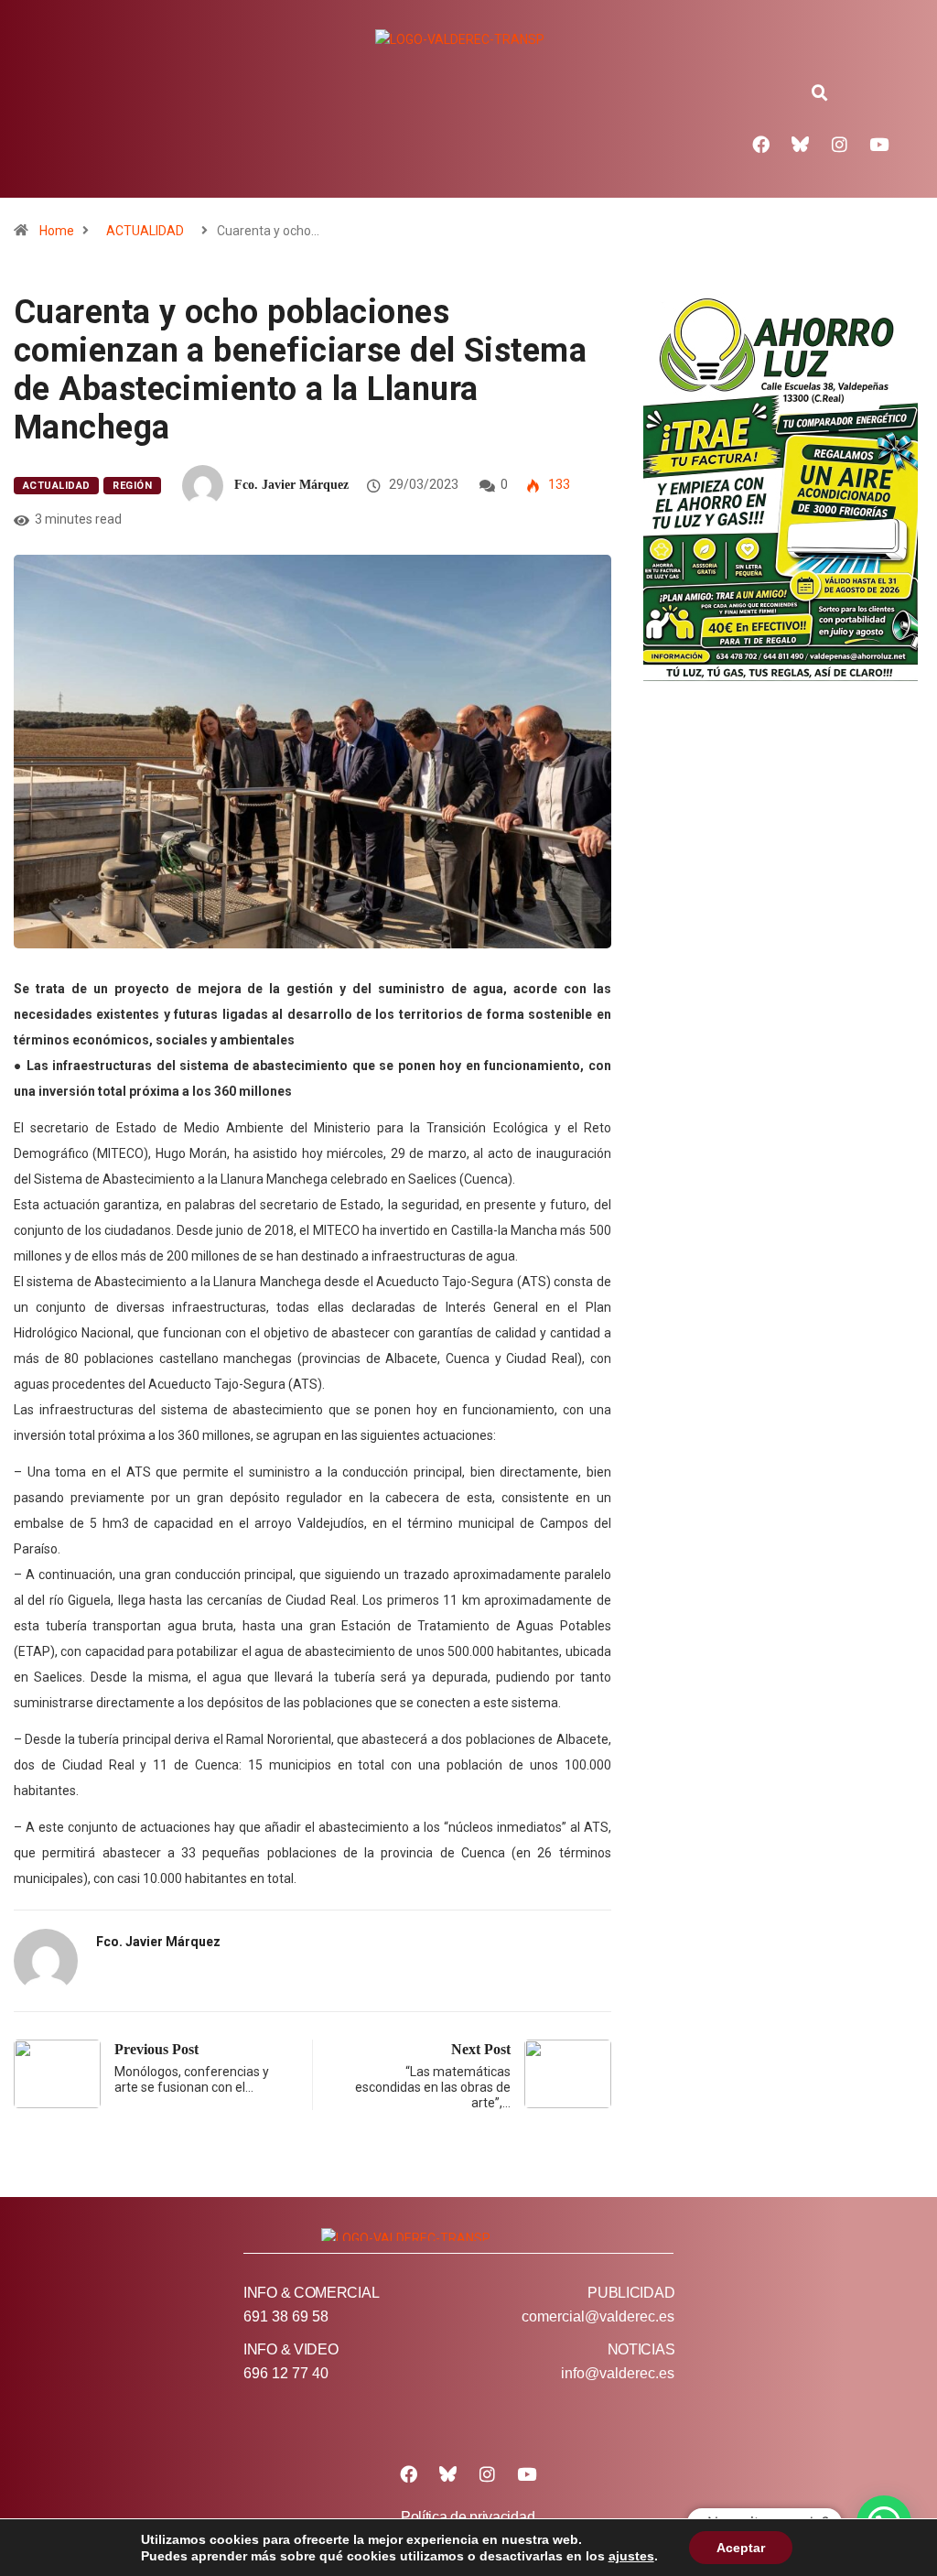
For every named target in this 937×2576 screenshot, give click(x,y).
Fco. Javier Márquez (291, 485)
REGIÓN (132, 486)
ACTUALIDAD (145, 231)
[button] (820, 93)
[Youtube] (879, 144)
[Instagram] (840, 144)
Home (57, 231)
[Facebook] (761, 144)
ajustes (631, 2556)
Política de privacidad (468, 2517)
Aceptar (741, 2548)
